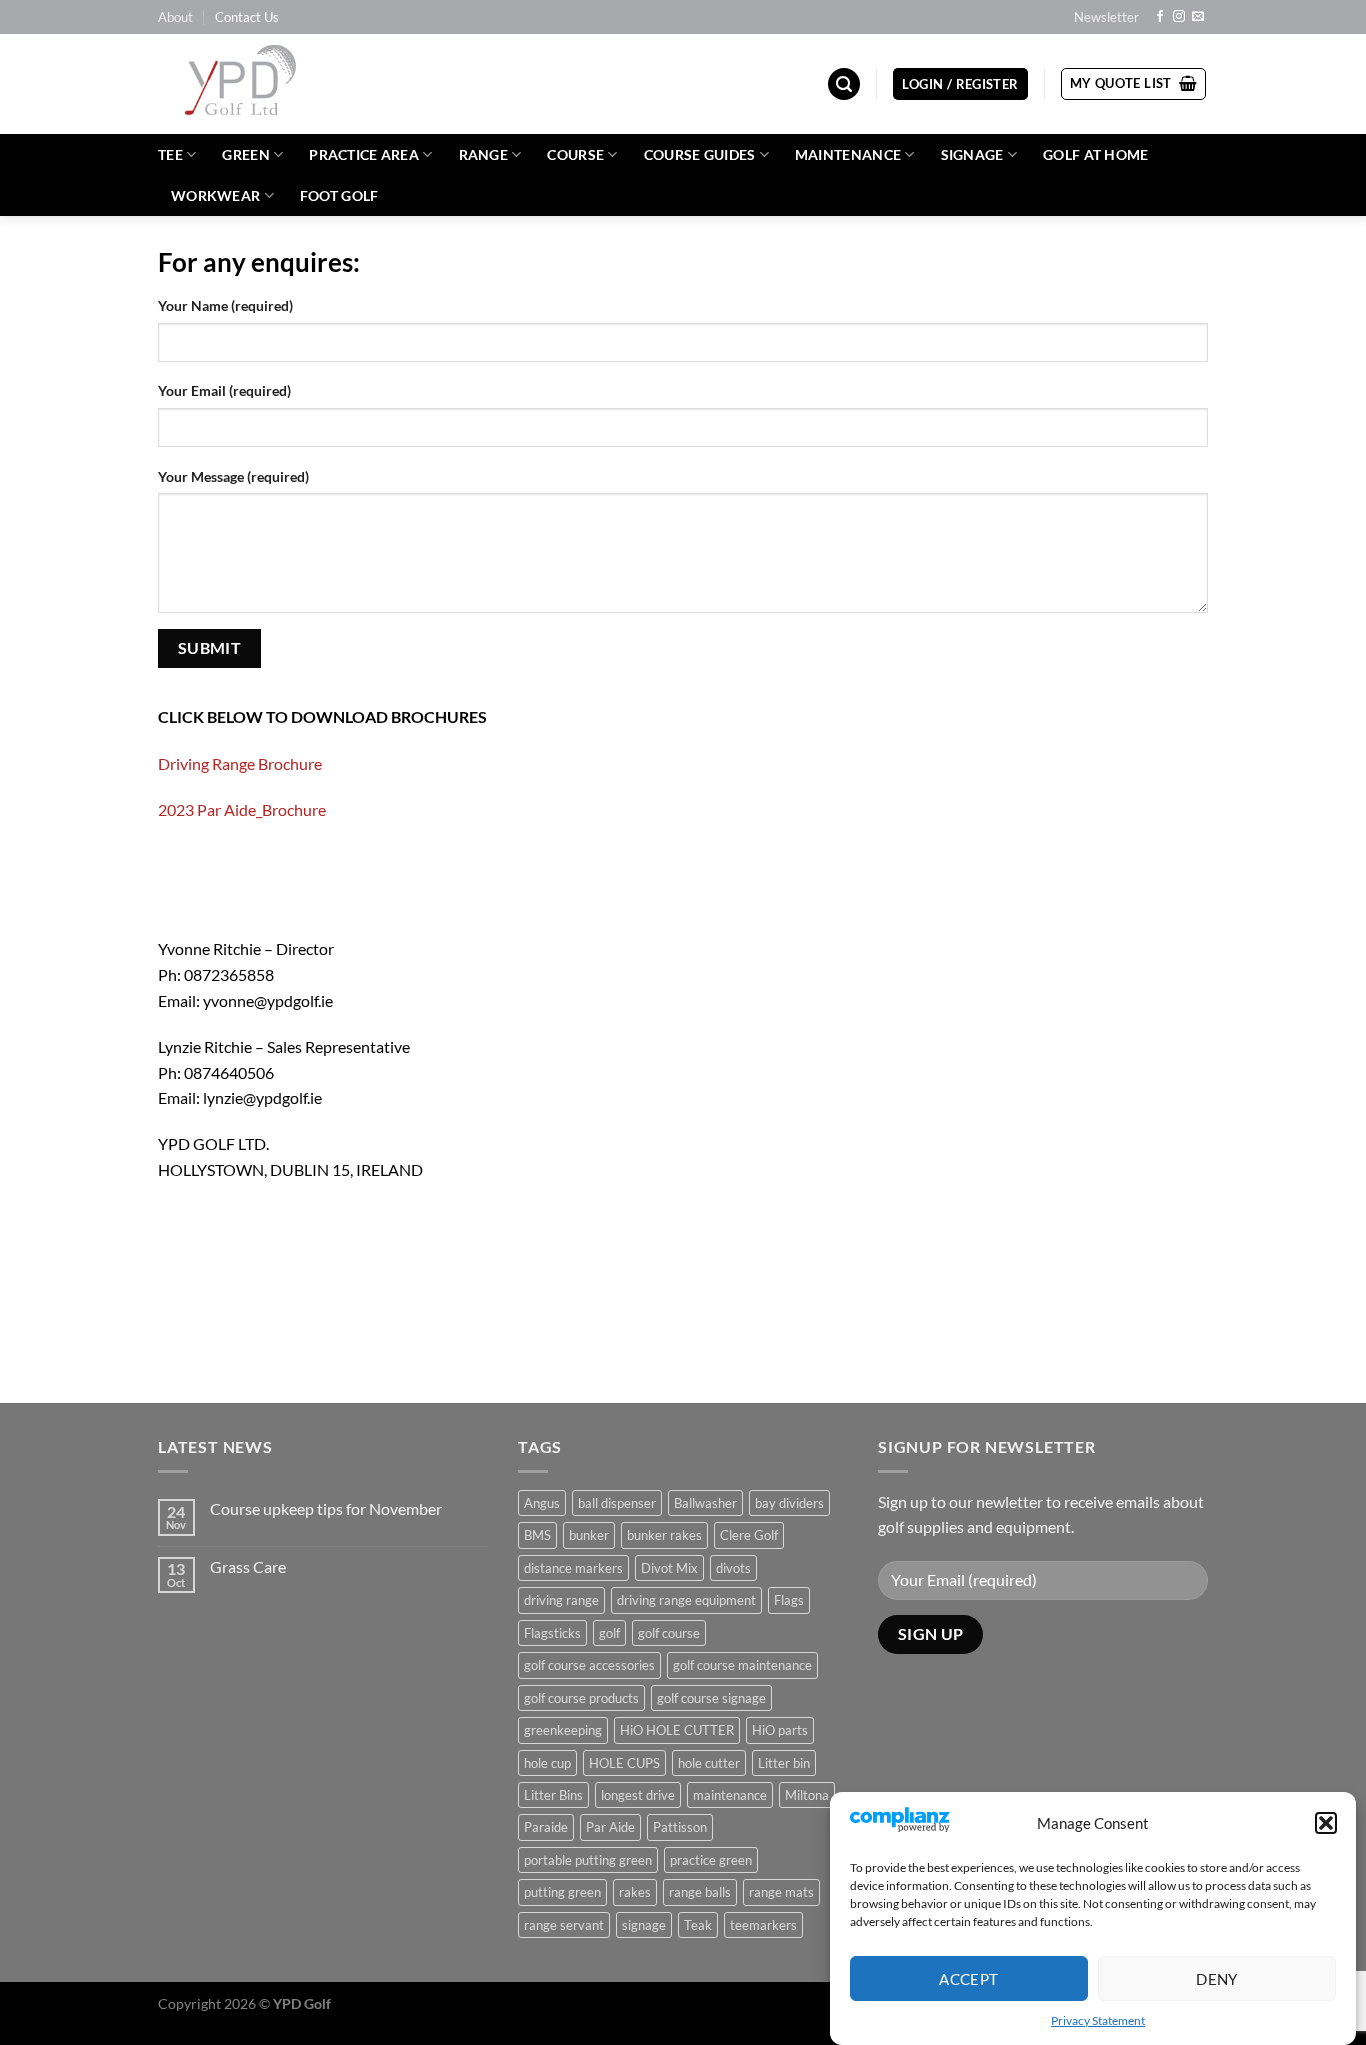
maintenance (730, 1795)
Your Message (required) (233, 476)
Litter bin (784, 1763)
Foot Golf (339, 195)
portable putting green (588, 1860)
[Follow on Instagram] (1179, 17)
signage (644, 1925)
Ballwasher (705, 1503)
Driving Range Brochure (240, 763)
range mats (781, 1892)
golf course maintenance (742, 1665)
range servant (564, 1925)
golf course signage (711, 1698)
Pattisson (680, 1827)
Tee (170, 154)
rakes (635, 1892)
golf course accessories (589, 1665)
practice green (711, 1860)
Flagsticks (552, 1633)
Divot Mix (669, 1568)
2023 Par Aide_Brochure (242, 809)
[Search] (844, 84)
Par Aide (610, 1827)
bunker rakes (664, 1535)
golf (609, 1633)
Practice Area (364, 154)
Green (245, 154)
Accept (969, 1978)
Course (575, 154)
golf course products (581, 1698)
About (175, 17)
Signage (972, 154)
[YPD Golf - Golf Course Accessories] (267, 84)
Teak (698, 1925)
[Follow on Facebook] (1160, 17)
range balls (700, 1892)
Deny (1217, 1978)
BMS (537, 1535)
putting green (562, 1892)
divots (733, 1568)
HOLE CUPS (624, 1763)
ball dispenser (617, 1503)
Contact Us (247, 17)
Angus (542, 1503)
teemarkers (763, 1925)
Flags (789, 1600)
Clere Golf (749, 1535)
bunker (589, 1535)
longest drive (638, 1795)
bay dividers (789, 1503)
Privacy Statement (1098, 2020)
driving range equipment (686, 1600)
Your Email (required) (224, 390)
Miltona (807, 1795)
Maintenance (848, 154)
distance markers (573, 1568)
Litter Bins (553, 1795)
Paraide (546, 1827)
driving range (561, 1600)
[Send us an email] (1198, 17)
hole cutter (709, 1763)
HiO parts (780, 1730)
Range (483, 154)
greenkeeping (563, 1730)
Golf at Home (1095, 154)
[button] (1326, 1823)
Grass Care (248, 1566)
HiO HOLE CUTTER (677, 1730)
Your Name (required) (225, 305)
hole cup (547, 1763)
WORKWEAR (215, 195)
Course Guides (700, 154)
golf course (669, 1633)
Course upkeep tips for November (326, 1508)
